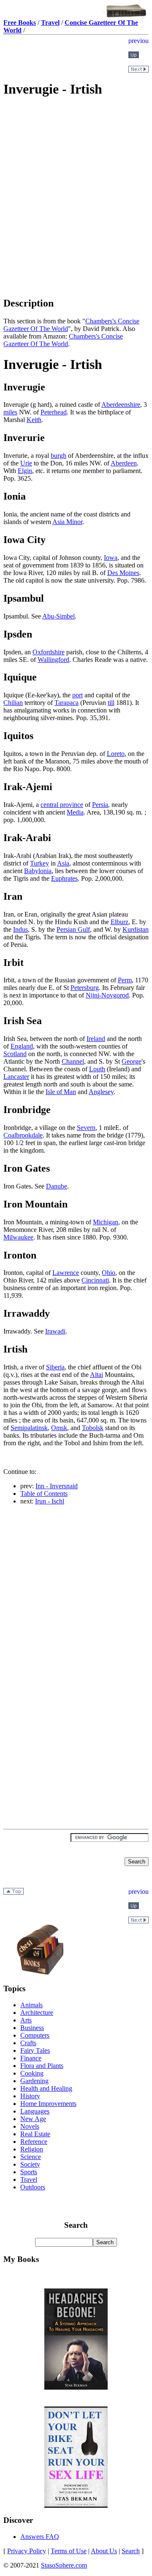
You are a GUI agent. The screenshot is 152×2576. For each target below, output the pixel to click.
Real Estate (35, 2134)
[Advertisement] (76, 165)
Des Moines (123, 573)
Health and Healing (46, 2088)
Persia (100, 805)
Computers (35, 2035)
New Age (33, 2119)
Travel (29, 2179)
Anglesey (101, 1092)
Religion (32, 2149)
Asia (63, 863)
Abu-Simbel (58, 616)
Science (31, 2157)
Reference (34, 2142)
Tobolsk (93, 1428)
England (22, 1046)
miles (10, 412)
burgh (58, 456)
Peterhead (54, 412)
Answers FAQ (40, 2537)
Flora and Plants (42, 2066)
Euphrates (64, 878)
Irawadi (55, 1331)
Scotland (15, 1054)
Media (75, 812)
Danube (57, 1186)
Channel (73, 1061)
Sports (29, 2172)
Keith (34, 420)
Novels (30, 2126)
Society (30, 2164)
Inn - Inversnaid (57, 1486)
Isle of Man (61, 1092)
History (30, 2096)
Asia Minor (67, 522)
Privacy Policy (27, 2551)
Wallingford (53, 660)
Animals (31, 2005)
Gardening (34, 2081)
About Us (104, 2551)
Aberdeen (124, 463)
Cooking (32, 2073)
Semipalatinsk (29, 1428)
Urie (26, 463)
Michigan (106, 1222)
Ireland (96, 1039)
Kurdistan (136, 929)
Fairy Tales (35, 2050)
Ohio (109, 1273)
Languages (35, 2111)
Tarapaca (66, 703)
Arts (26, 2020)
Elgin (25, 471)
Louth (97, 1069)
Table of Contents (44, 1494)
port (77, 695)
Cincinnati (95, 1280)
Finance (31, 2058)
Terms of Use (69, 2551)
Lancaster (16, 1077)
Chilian (13, 703)
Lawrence (66, 1273)
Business (32, 2028)
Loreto (116, 754)
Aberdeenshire (121, 405)
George (132, 1061)
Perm (125, 980)
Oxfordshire (49, 652)
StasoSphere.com (64, 2565)
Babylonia (38, 871)
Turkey (39, 863)
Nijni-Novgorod (107, 995)
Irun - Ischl (50, 1501)
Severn (86, 1128)
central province (62, 805)
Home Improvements (48, 2104)
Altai (96, 1375)
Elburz (119, 922)
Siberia (55, 1367)
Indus (20, 929)
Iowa (111, 558)
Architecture (37, 2013)
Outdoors (33, 2187)
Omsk (59, 1428)
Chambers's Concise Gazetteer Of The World (63, 340)
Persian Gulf (73, 929)
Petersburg (85, 988)
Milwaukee (18, 1237)
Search (131, 2551)
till (111, 703)
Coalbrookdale (23, 1135)
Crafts (28, 2043)
